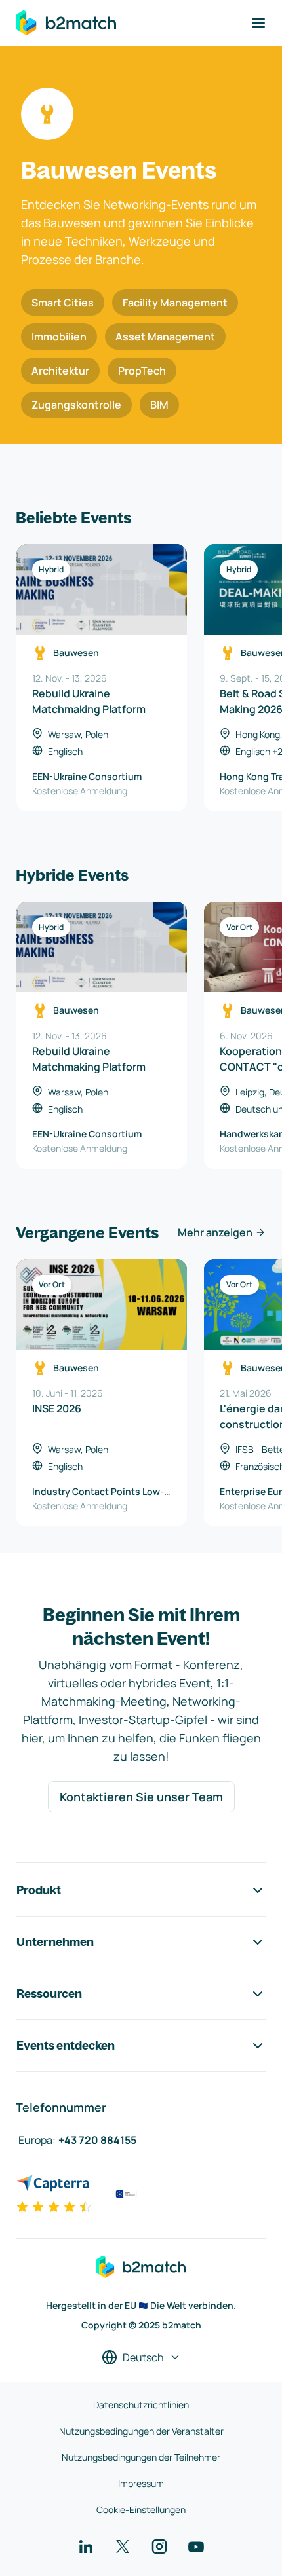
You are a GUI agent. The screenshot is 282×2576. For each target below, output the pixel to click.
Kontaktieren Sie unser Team (141, 1797)
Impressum (141, 2483)
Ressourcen (49, 1994)
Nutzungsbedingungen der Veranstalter (141, 2431)
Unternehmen (55, 1942)
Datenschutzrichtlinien (141, 2405)
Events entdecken (66, 2045)
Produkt (39, 1890)
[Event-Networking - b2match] (66, 23)
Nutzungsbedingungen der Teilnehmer (141, 2457)
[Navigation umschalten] (258, 23)
